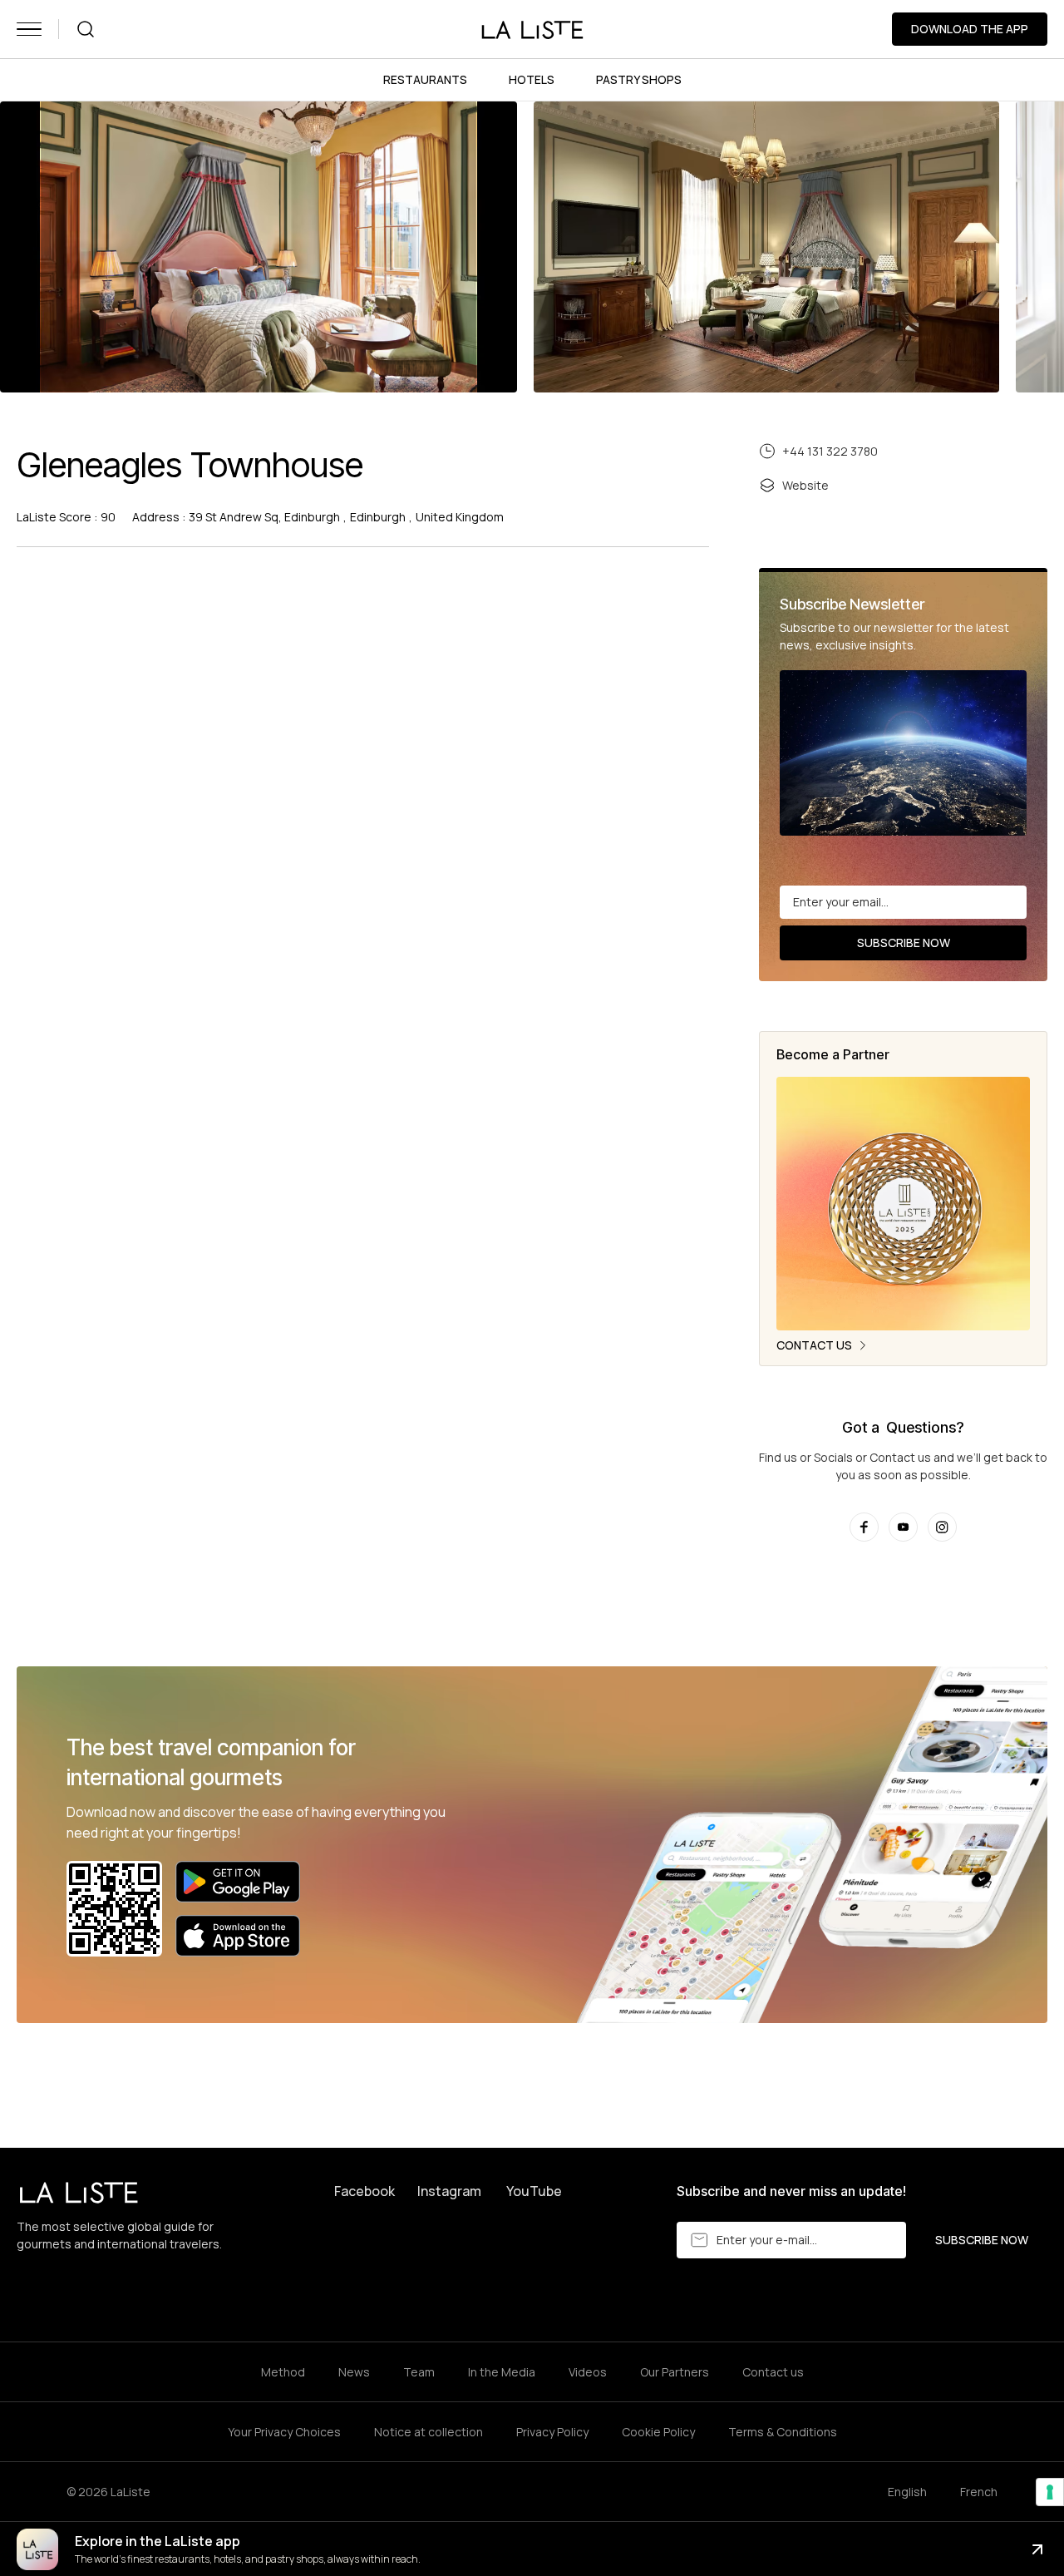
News (354, 2372)
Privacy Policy (552, 2432)
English (907, 2492)
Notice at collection (429, 2432)
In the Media (502, 2372)
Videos (588, 2372)
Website (805, 485)
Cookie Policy (658, 2432)
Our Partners (675, 2372)
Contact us (773, 2372)
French (979, 2492)
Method (283, 2372)
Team (419, 2372)
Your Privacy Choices (284, 2432)
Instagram (449, 2191)
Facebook (365, 2191)
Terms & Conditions (783, 2432)
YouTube (534, 2191)
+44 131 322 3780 (830, 451)
